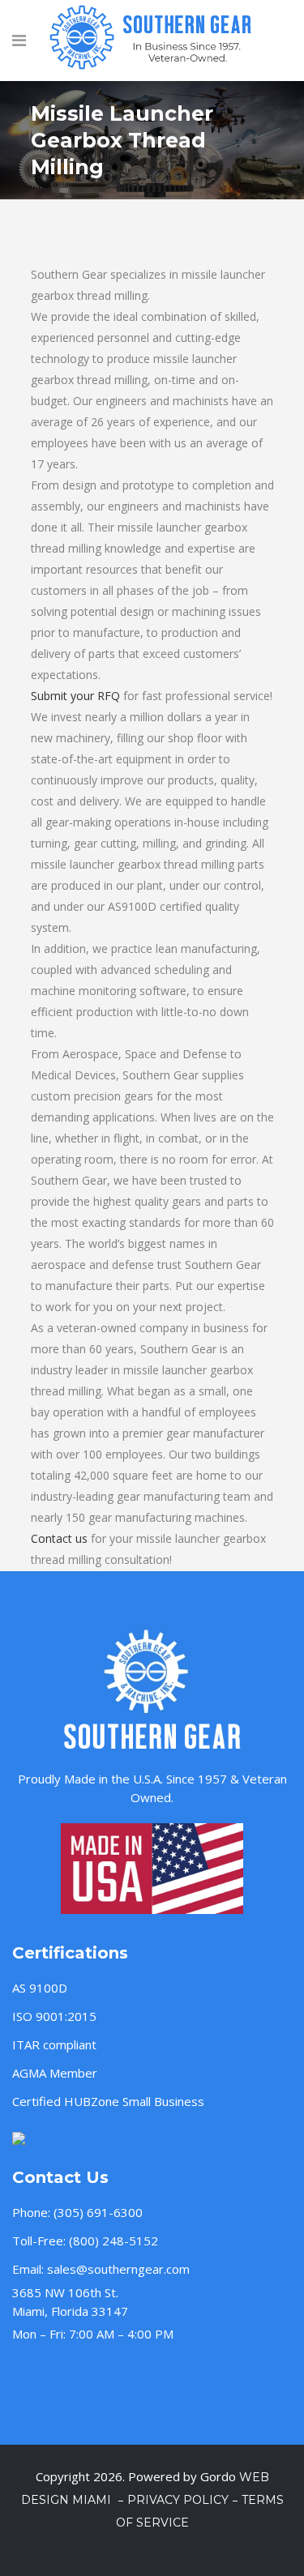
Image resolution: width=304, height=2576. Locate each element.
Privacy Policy (178, 2500)
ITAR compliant (54, 2044)
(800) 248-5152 (113, 2241)
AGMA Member (55, 2073)
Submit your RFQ (75, 696)
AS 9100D (40, 1988)
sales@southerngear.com (118, 2269)
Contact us (59, 1538)
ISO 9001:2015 (54, 2016)
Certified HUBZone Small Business (108, 2101)
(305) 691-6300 (98, 2212)
